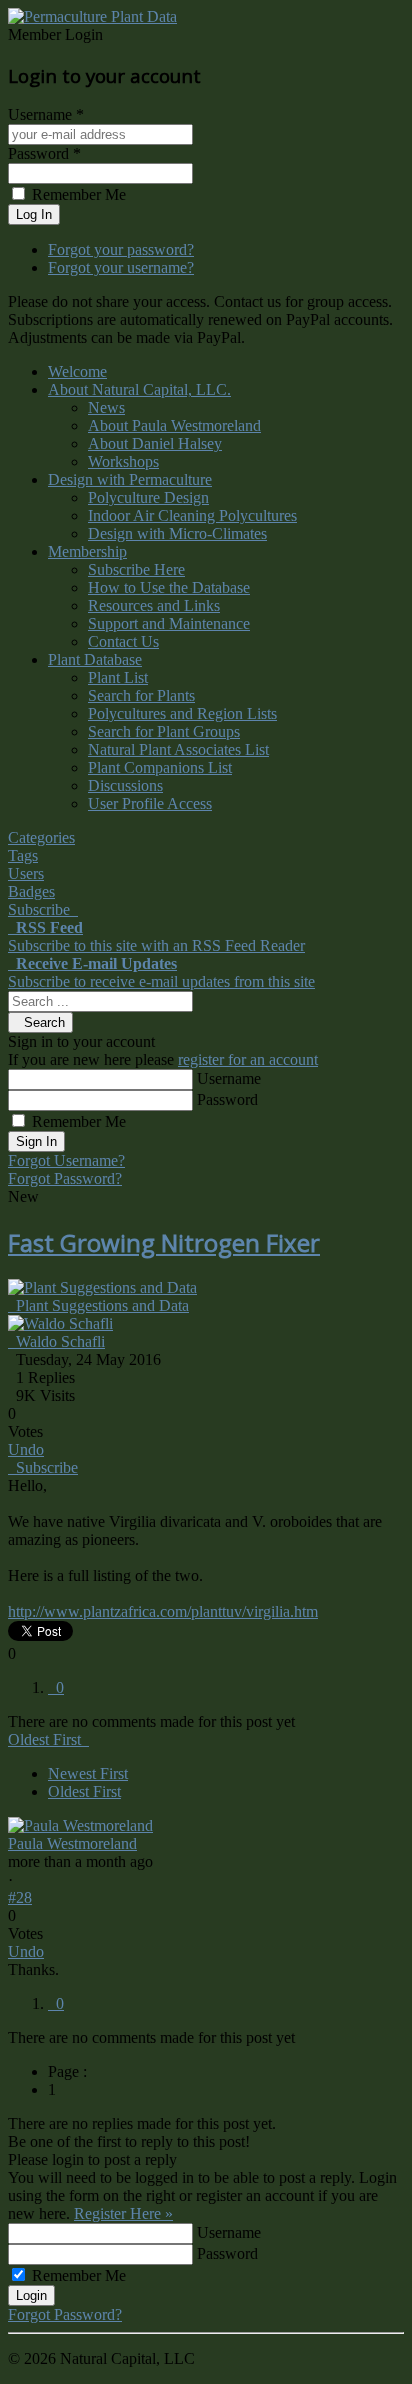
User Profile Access (150, 803)
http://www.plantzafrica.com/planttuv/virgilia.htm (163, 1611)
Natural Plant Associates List (178, 749)
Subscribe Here (136, 569)
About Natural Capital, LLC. (139, 389)
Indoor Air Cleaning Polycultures (192, 515)
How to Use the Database (169, 587)
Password (227, 1099)
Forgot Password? (65, 1178)
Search (40, 1022)
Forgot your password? (121, 249)
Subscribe (43, 1467)
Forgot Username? (66, 1160)
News (106, 407)
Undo (26, 1449)
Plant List (118, 677)
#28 (20, 1897)
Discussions (125, 785)
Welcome (77, 371)
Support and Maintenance (169, 623)
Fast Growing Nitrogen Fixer (164, 1242)
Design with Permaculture (130, 479)
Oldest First (84, 1791)
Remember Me (79, 1121)
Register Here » (123, 2213)
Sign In (36, 1141)
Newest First (88, 1773)
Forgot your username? (121, 267)
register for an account (248, 1059)
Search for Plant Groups (164, 731)
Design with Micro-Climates (177, 533)
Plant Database (95, 659)
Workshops (123, 461)
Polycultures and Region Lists (182, 713)
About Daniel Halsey (155, 443)
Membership (87, 551)
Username (229, 1078)
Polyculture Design (148, 497)
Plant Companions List (160, 767)
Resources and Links (154, 605)
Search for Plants (141, 695)
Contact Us (123, 641)
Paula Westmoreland (72, 1843)
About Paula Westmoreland (174, 425)
